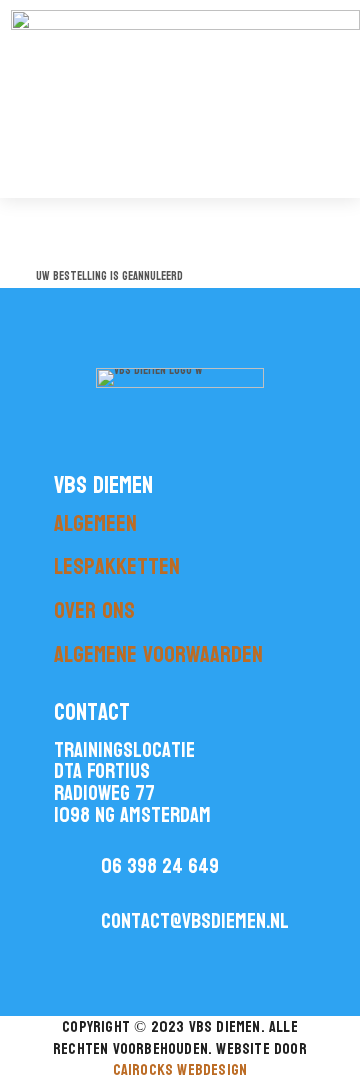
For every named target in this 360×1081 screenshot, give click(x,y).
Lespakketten (117, 566)
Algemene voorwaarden (158, 654)
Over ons (94, 610)
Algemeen (95, 523)
